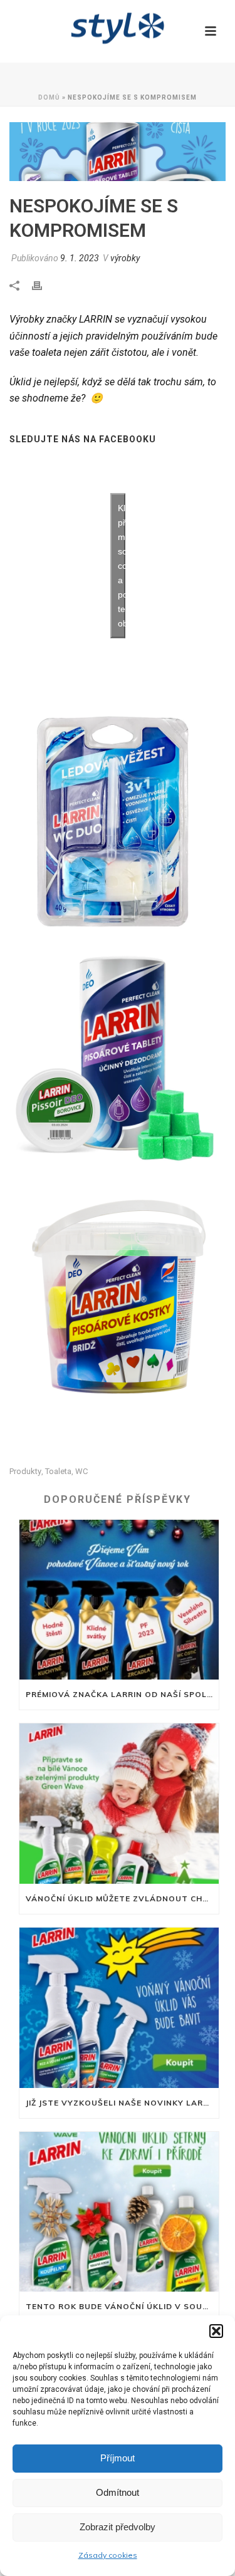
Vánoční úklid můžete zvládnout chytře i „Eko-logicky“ (122, 1898)
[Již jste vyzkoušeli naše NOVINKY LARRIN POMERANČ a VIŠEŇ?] (119, 2008)
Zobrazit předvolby (118, 2527)
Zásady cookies (108, 2555)
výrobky (125, 258)
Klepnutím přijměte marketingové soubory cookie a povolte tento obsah (122, 566)
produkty (25, 1471)
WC (81, 1471)
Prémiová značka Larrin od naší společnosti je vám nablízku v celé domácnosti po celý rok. (122, 1694)
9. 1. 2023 (80, 258)
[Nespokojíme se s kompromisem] (118, 152)
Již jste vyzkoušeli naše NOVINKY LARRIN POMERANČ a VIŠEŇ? (122, 2103)
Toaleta (58, 1471)
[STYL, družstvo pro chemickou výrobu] (118, 28)
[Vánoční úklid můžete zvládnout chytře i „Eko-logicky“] (119, 1804)
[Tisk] (43, 285)
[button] (216, 2331)
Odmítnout (118, 2492)
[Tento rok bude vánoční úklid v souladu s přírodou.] (119, 2212)
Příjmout (118, 2458)
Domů (49, 97)
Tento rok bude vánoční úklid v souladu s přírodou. (122, 2306)
